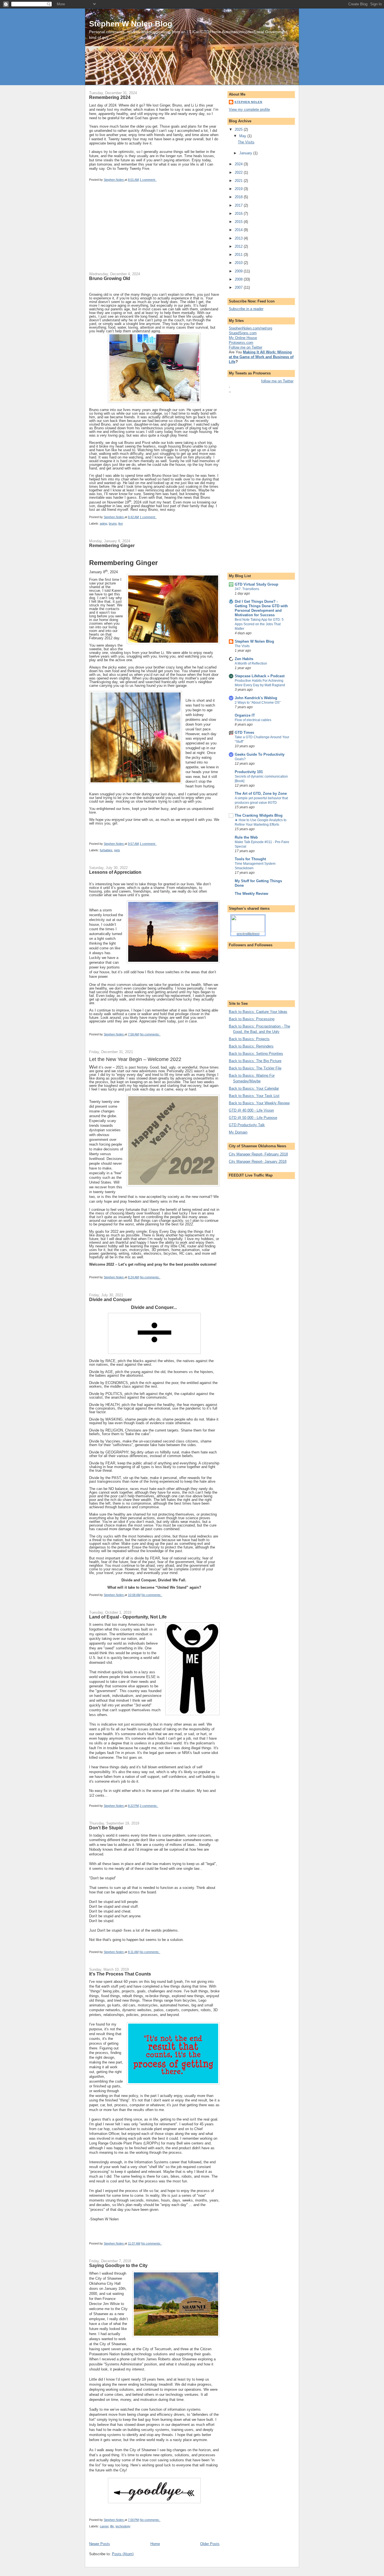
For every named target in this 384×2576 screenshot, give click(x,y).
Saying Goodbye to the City (118, 2265)
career (104, 2526)
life (112, 2526)
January (246, 153)
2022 (239, 172)
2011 (239, 255)
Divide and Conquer (110, 1299)
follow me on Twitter (277, 381)
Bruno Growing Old (110, 278)
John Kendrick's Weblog (256, 698)
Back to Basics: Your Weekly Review (259, 1103)
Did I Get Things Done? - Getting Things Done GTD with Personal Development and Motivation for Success (261, 608)
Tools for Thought (250, 859)
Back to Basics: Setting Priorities (256, 1054)
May (243, 136)
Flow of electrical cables (253, 720)
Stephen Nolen (248, 102)
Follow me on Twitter (246, 347)
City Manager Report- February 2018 (258, 1154)
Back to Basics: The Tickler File (255, 1068)
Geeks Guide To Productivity (260, 754)
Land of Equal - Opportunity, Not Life (128, 1617)
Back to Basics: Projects (249, 1039)
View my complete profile (249, 110)
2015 (239, 222)
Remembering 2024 (110, 97)
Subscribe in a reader (246, 309)
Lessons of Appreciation (115, 872)
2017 (239, 205)
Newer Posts (100, 2544)
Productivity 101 (249, 772)
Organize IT (245, 715)
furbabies (106, 850)
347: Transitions (247, 589)
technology (123, 2526)
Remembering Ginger (112, 545)
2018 (239, 197)
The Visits (246, 142)
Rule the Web (246, 837)
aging (103, 523)
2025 (239, 129)
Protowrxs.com (241, 343)
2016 (239, 214)
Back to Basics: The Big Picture (255, 1061)
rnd (246, 934)
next (257, 934)
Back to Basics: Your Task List (254, 1096)
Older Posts (210, 2544)
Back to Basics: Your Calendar (254, 1088)
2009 (239, 271)
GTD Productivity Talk (247, 1125)
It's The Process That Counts (120, 1974)
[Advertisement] (131, 231)
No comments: (150, 1034)
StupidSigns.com (243, 333)
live (121, 523)
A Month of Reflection (251, 663)
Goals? (240, 759)
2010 (239, 263)
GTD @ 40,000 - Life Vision (251, 1110)
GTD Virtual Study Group (257, 584)
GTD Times (244, 732)
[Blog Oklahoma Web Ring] (248, 923)
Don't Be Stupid (106, 1828)
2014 (239, 230)
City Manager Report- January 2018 (258, 1161)
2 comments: (149, 1806)
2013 (239, 238)
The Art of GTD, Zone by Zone (261, 793)
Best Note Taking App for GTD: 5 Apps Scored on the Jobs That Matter (259, 624)
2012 (239, 246)
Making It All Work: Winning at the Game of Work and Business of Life (261, 357)
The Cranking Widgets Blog (259, 815)
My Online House (243, 338)
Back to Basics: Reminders (251, 1046)
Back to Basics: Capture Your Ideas (258, 1012)
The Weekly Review (251, 894)
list (251, 934)
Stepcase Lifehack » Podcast (260, 676)
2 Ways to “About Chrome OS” (258, 703)
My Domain (238, 1132)
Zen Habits (244, 659)
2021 (239, 181)
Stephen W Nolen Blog (131, 24)
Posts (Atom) (123, 2554)
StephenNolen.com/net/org (250, 328)
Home (155, 2544)
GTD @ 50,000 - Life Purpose (253, 1118)
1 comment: (148, 180)
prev (240, 934)
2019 (239, 189)
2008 (239, 279)
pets (117, 850)
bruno (113, 523)
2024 (239, 164)
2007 (239, 287)
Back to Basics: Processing (252, 1019)
